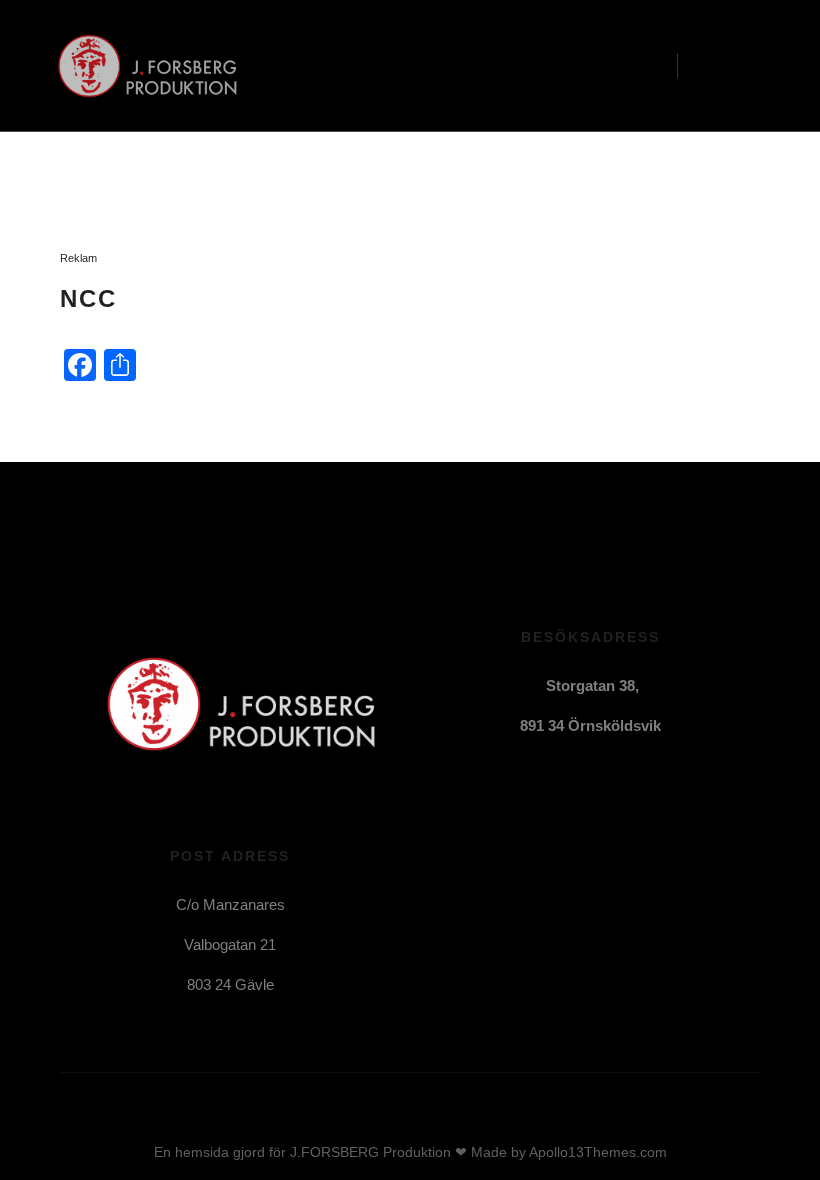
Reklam (78, 258)
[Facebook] (546, 870)
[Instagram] (606, 870)
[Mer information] (711, 66)
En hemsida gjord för (220, 1152)
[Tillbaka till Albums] (105, 197)
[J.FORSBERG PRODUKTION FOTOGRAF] (140, 66)
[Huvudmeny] (747, 66)
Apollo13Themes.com (598, 1152)
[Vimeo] (576, 870)
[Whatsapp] (636, 870)
